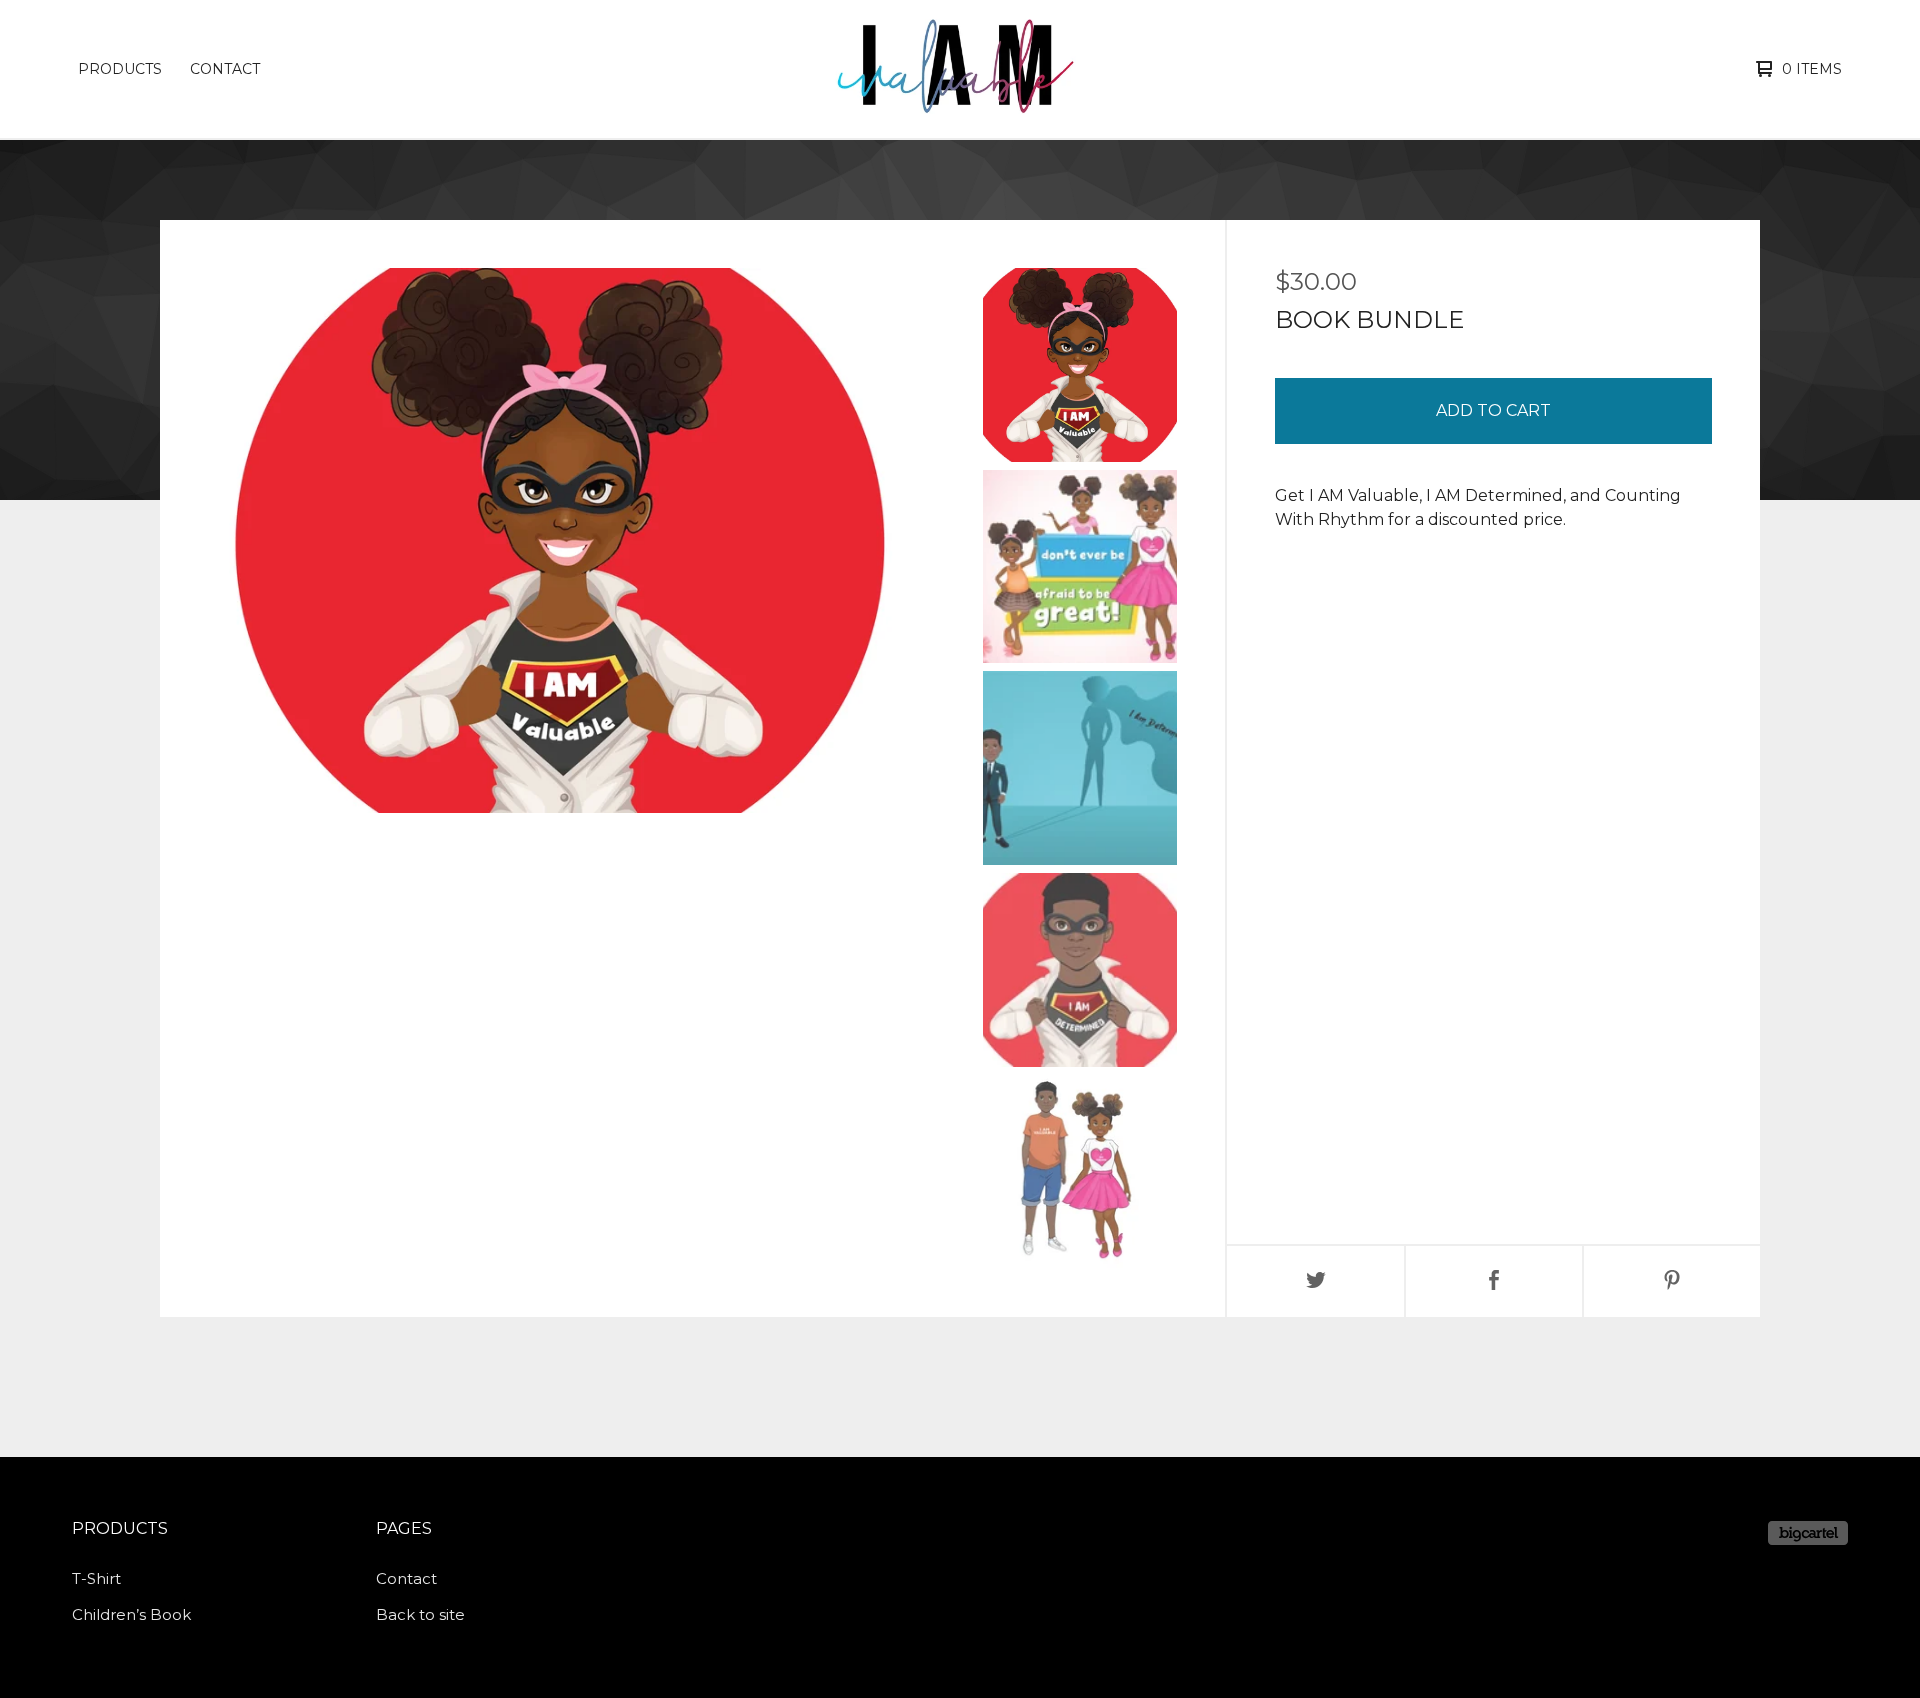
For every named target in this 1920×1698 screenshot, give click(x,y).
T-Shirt (96, 1578)
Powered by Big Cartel (1808, 1533)
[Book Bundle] (1080, 365)
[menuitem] (120, 69)
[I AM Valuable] (957, 69)
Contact (225, 69)
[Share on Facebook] (1494, 1281)
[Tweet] (1316, 1281)
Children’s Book (131, 1614)
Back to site (420, 1614)
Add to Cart (1493, 410)
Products (120, 69)
